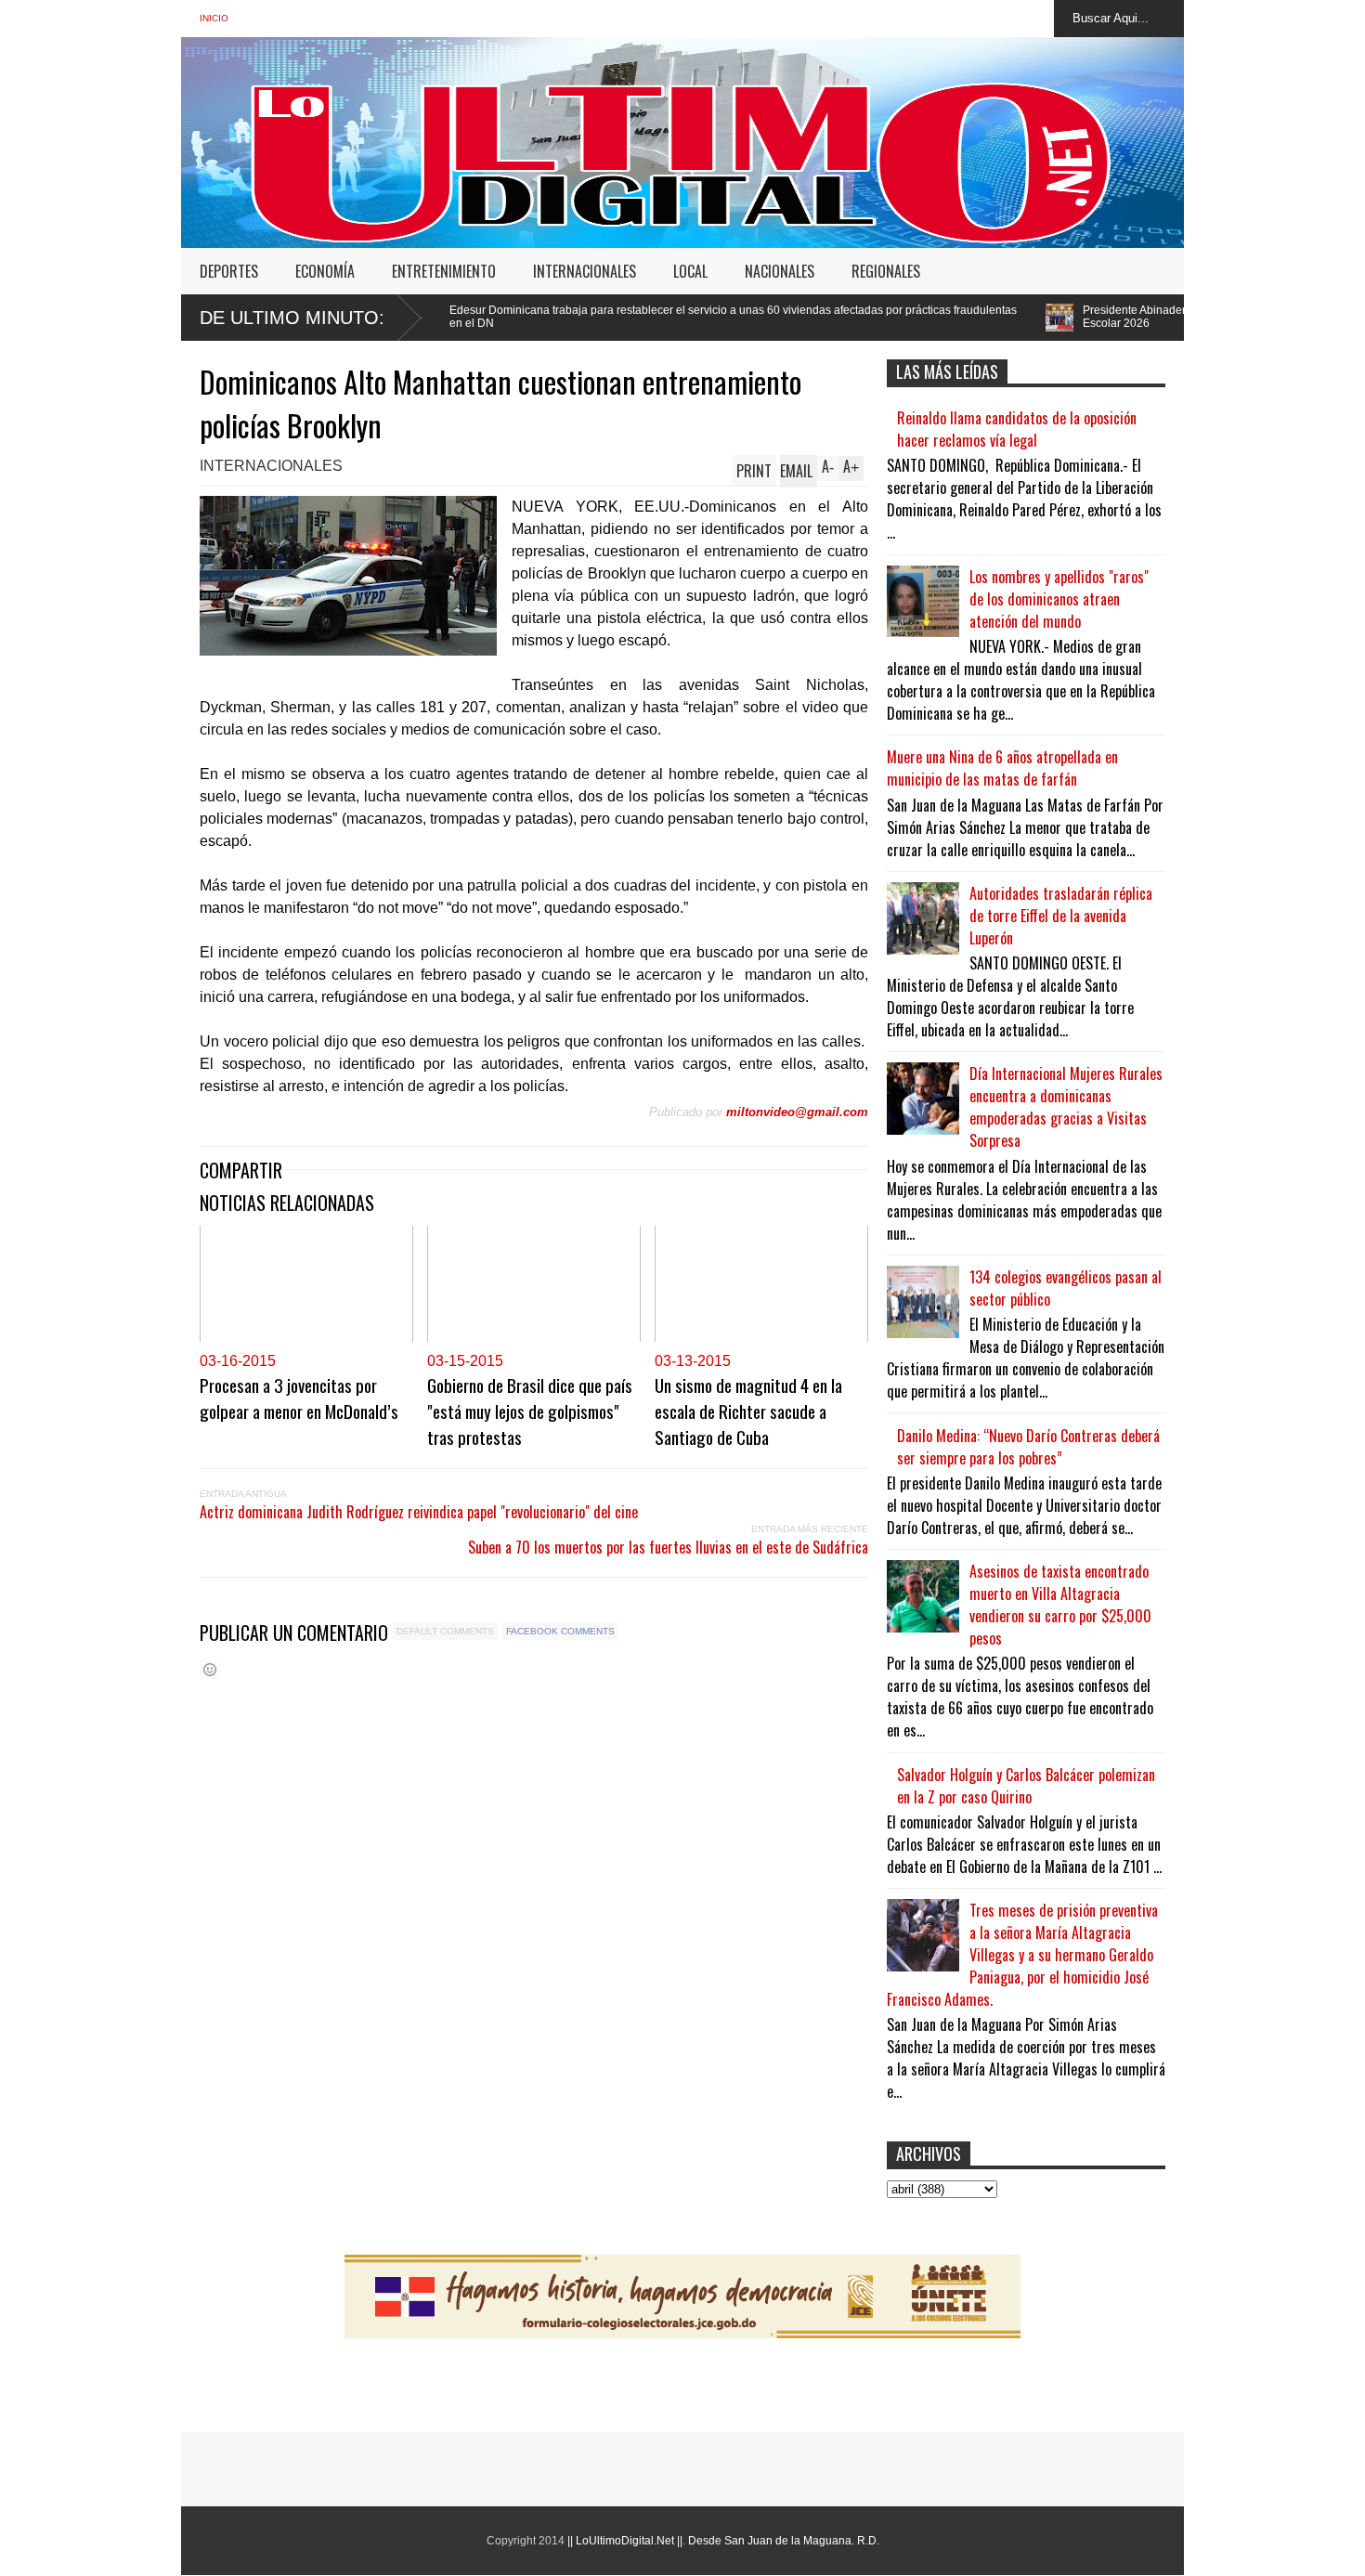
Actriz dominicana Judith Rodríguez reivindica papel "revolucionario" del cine (419, 1512)
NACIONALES (780, 271)
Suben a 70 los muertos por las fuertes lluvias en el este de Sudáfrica (668, 1547)
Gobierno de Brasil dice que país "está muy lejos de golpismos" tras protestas (530, 1411)
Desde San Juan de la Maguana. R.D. (784, 2541)
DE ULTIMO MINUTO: (292, 318)
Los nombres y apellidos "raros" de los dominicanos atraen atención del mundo (1059, 599)
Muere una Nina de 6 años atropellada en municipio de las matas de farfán (1002, 768)
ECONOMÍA (325, 271)
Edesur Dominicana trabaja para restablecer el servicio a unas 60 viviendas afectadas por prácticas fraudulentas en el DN (591, 317)
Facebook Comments (560, 1631)
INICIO (214, 18)
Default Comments (445, 1631)
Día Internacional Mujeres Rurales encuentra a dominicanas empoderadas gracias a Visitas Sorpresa (1066, 1107)
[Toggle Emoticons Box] (210, 1669)
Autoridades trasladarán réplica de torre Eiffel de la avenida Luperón (1061, 916)
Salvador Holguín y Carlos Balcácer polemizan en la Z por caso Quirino (1026, 1786)
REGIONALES (886, 271)
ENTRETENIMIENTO (444, 271)
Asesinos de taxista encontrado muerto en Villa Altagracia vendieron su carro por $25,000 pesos (1060, 1605)
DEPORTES (229, 271)
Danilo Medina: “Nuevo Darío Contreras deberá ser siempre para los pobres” (1028, 1447)
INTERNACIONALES (585, 271)
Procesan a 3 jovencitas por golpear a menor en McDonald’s (299, 1398)
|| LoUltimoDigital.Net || (625, 2541)
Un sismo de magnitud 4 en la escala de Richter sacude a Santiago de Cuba (748, 1411)
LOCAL (690, 271)
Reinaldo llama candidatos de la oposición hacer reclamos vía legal (1017, 429)
